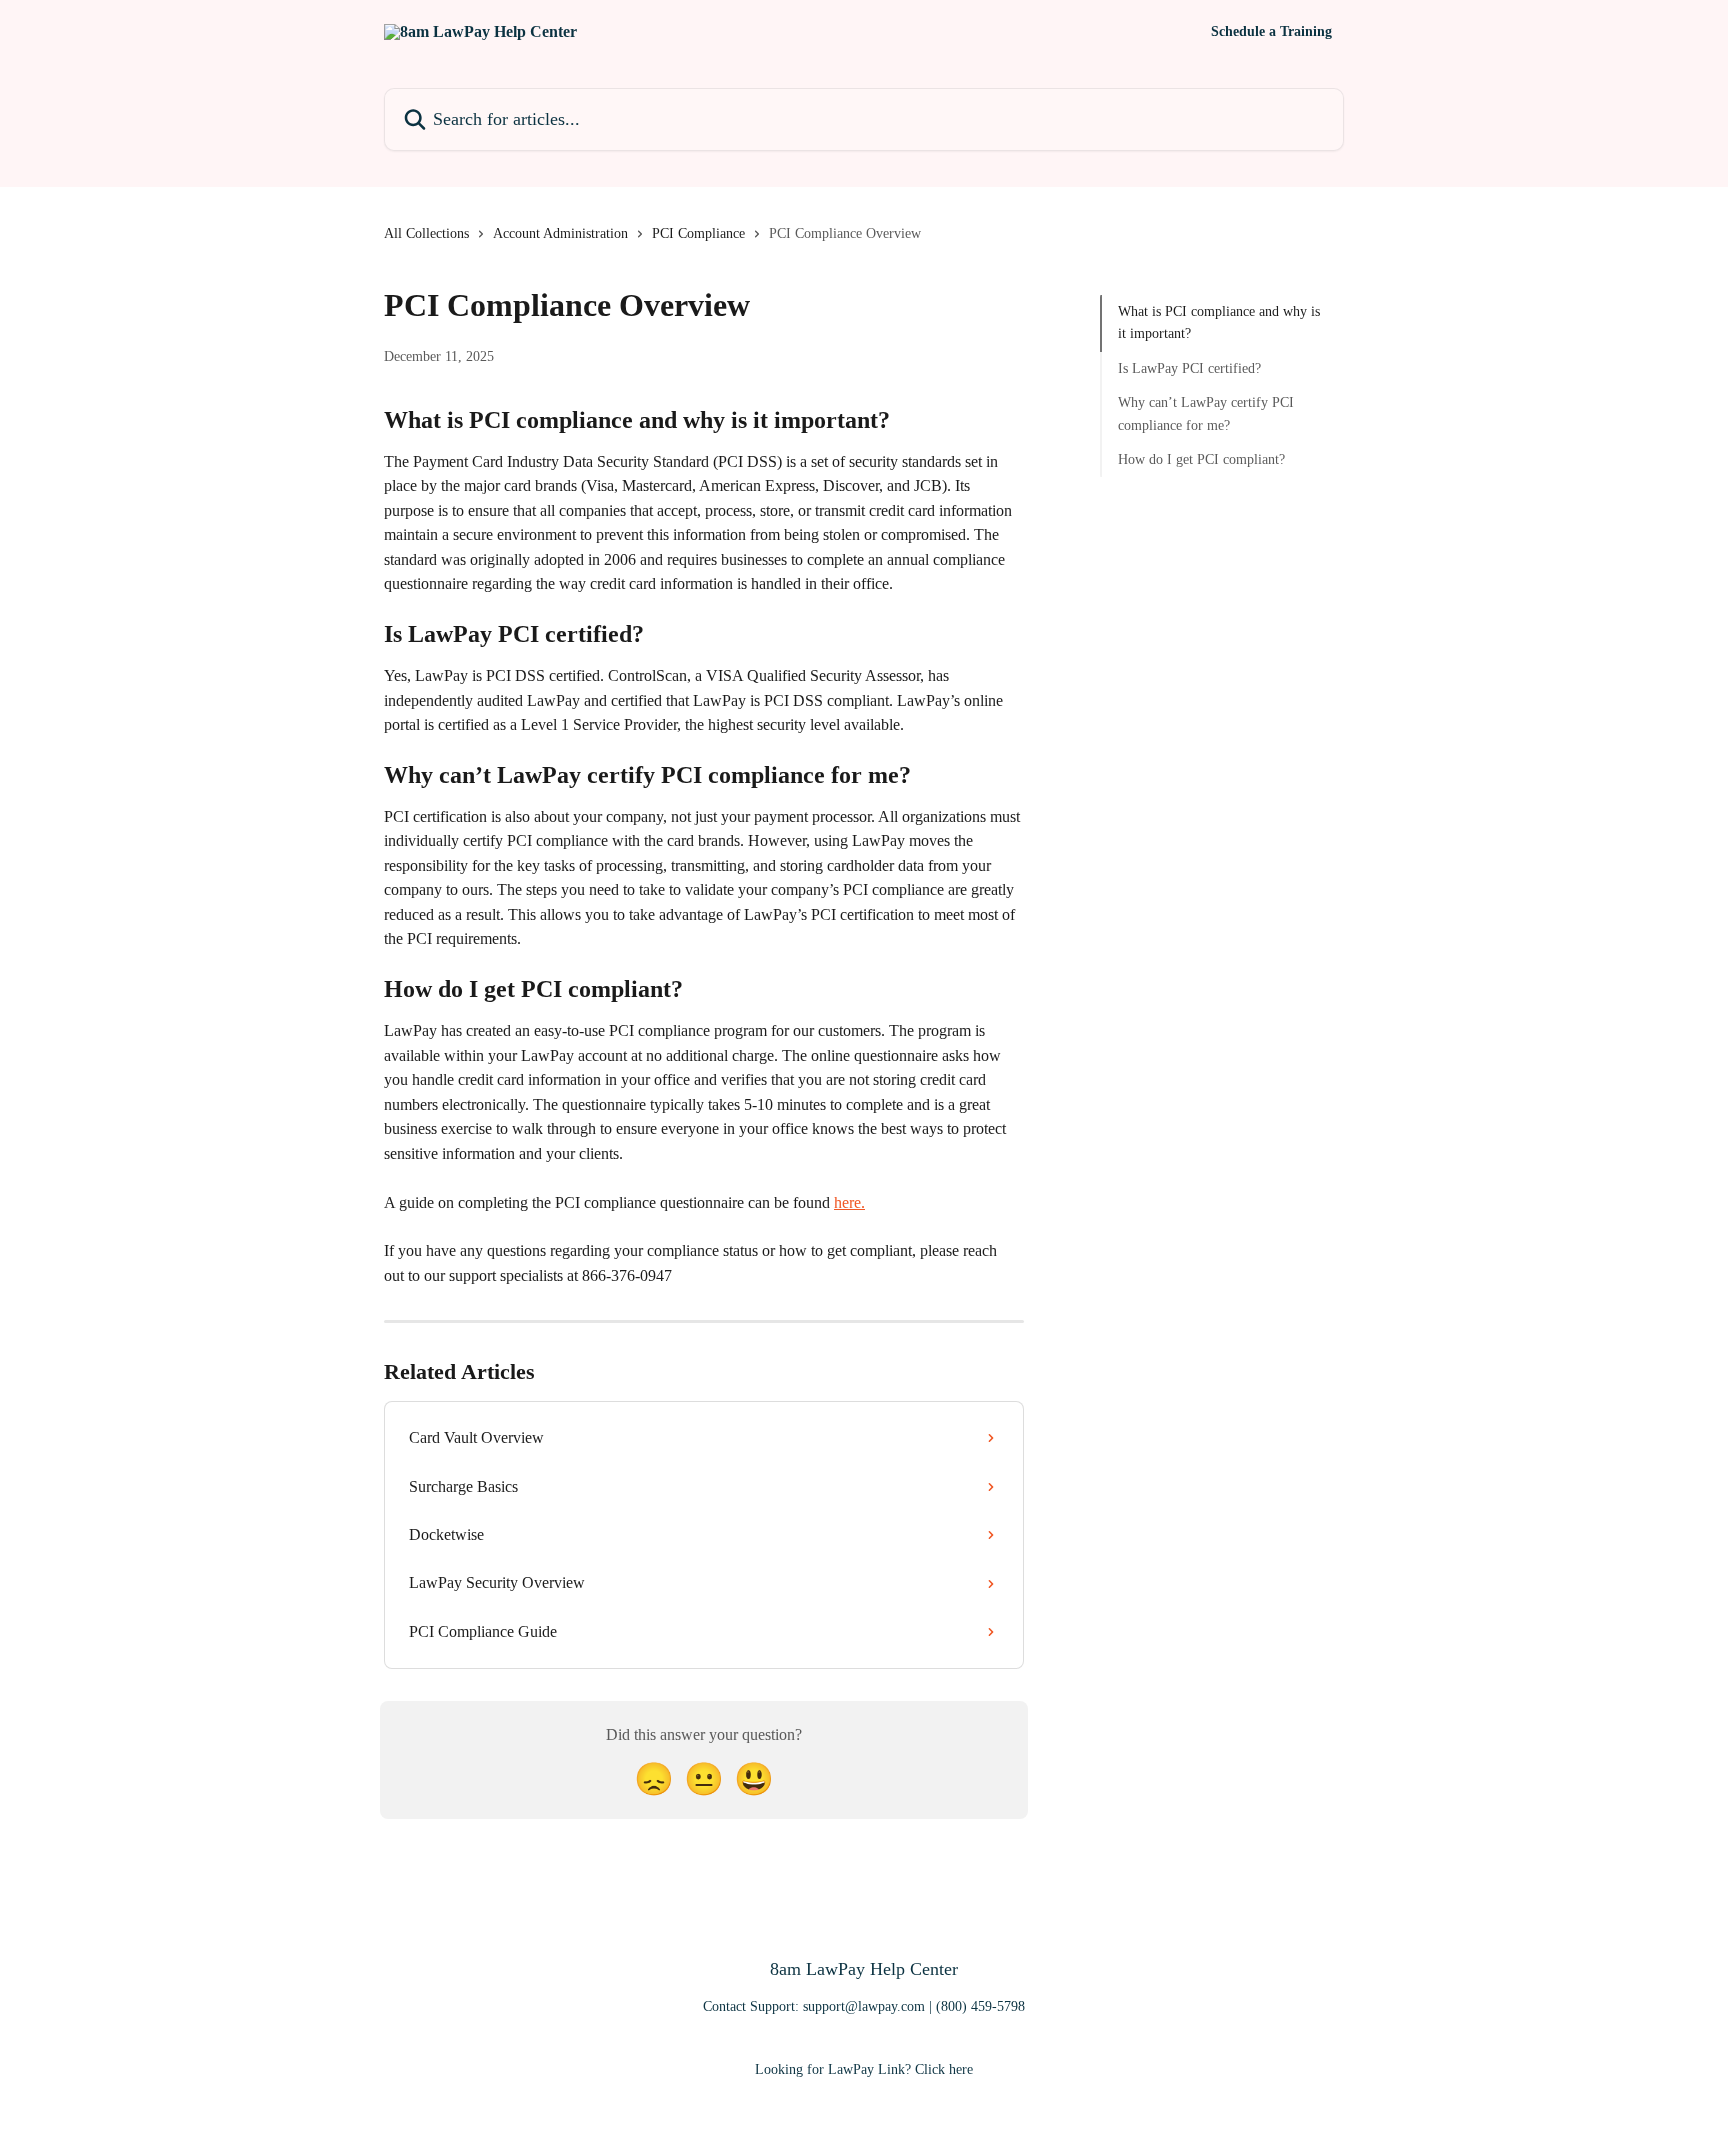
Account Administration (560, 233)
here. (849, 1202)
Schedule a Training (1271, 32)
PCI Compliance (698, 233)
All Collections (426, 233)
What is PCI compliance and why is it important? (1219, 322)
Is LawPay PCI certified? (1189, 368)
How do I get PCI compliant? (1201, 459)
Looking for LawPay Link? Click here (864, 2069)
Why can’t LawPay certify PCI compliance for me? (1206, 413)
